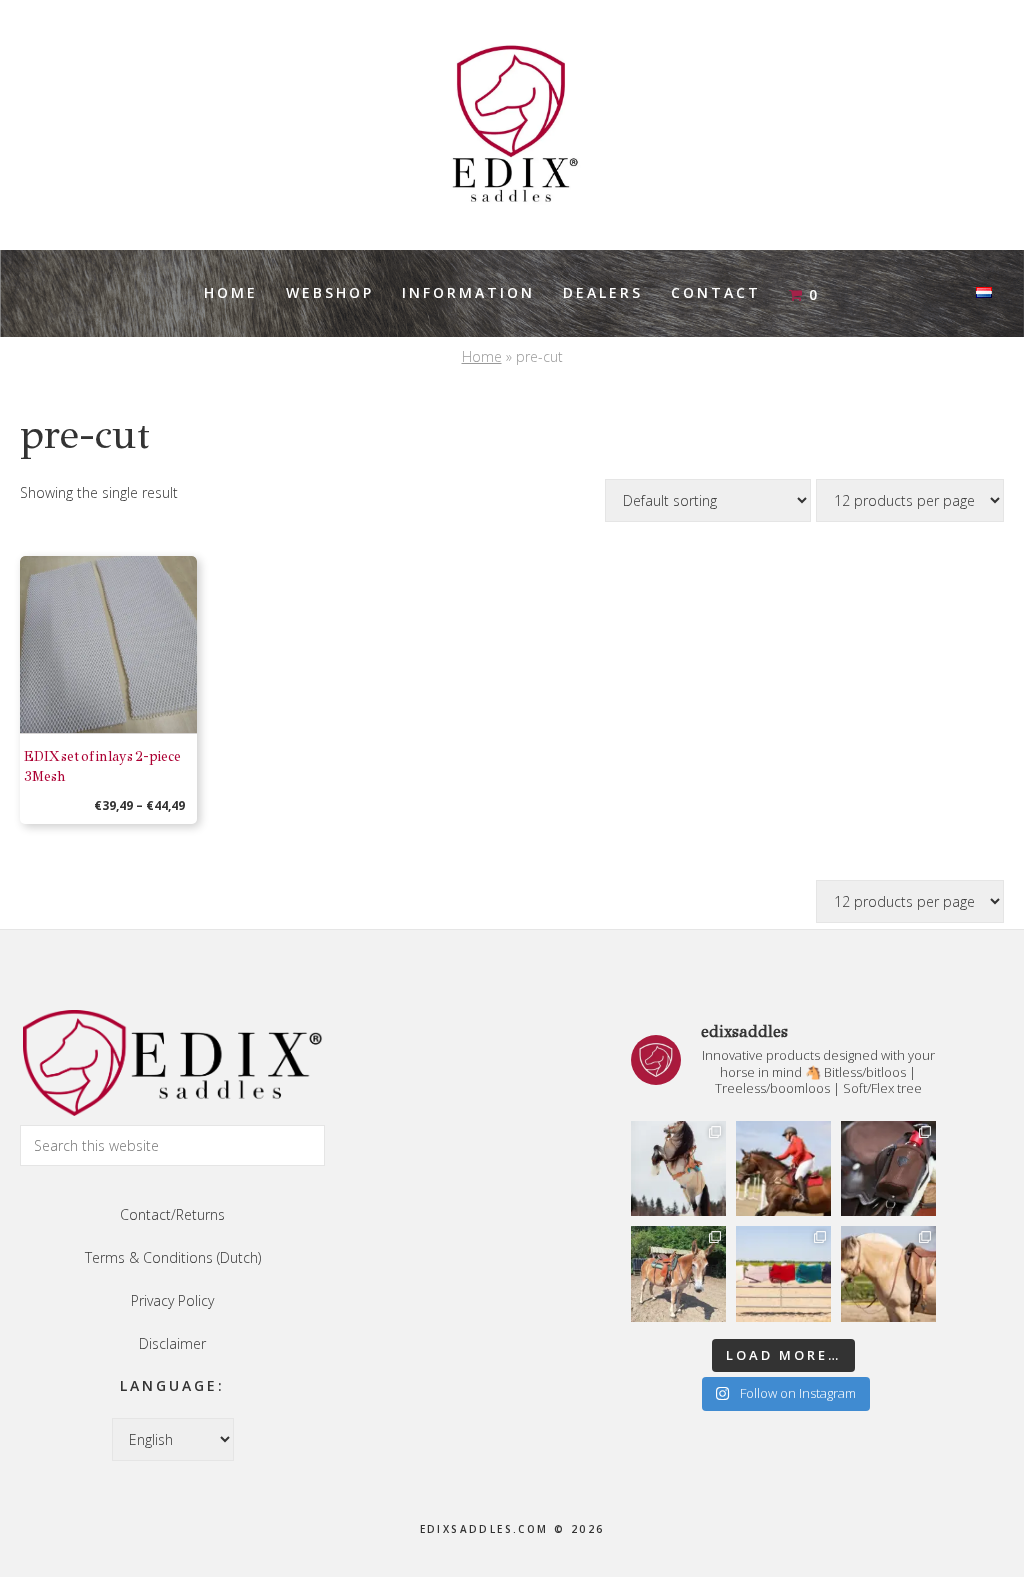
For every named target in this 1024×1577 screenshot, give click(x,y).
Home (482, 356)
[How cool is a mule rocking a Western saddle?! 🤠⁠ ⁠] (678, 1273)
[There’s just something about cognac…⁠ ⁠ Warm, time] (888, 1273)
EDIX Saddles (512, 125)
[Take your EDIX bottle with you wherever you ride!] (888, 1168)
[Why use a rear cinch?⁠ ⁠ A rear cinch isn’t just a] (678, 1168)
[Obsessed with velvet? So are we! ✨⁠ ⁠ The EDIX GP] (783, 1168)
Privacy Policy (172, 1300)
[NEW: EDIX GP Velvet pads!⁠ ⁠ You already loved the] (783, 1273)
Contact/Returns (172, 1214)
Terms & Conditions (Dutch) (173, 1257)
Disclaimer (172, 1343)
